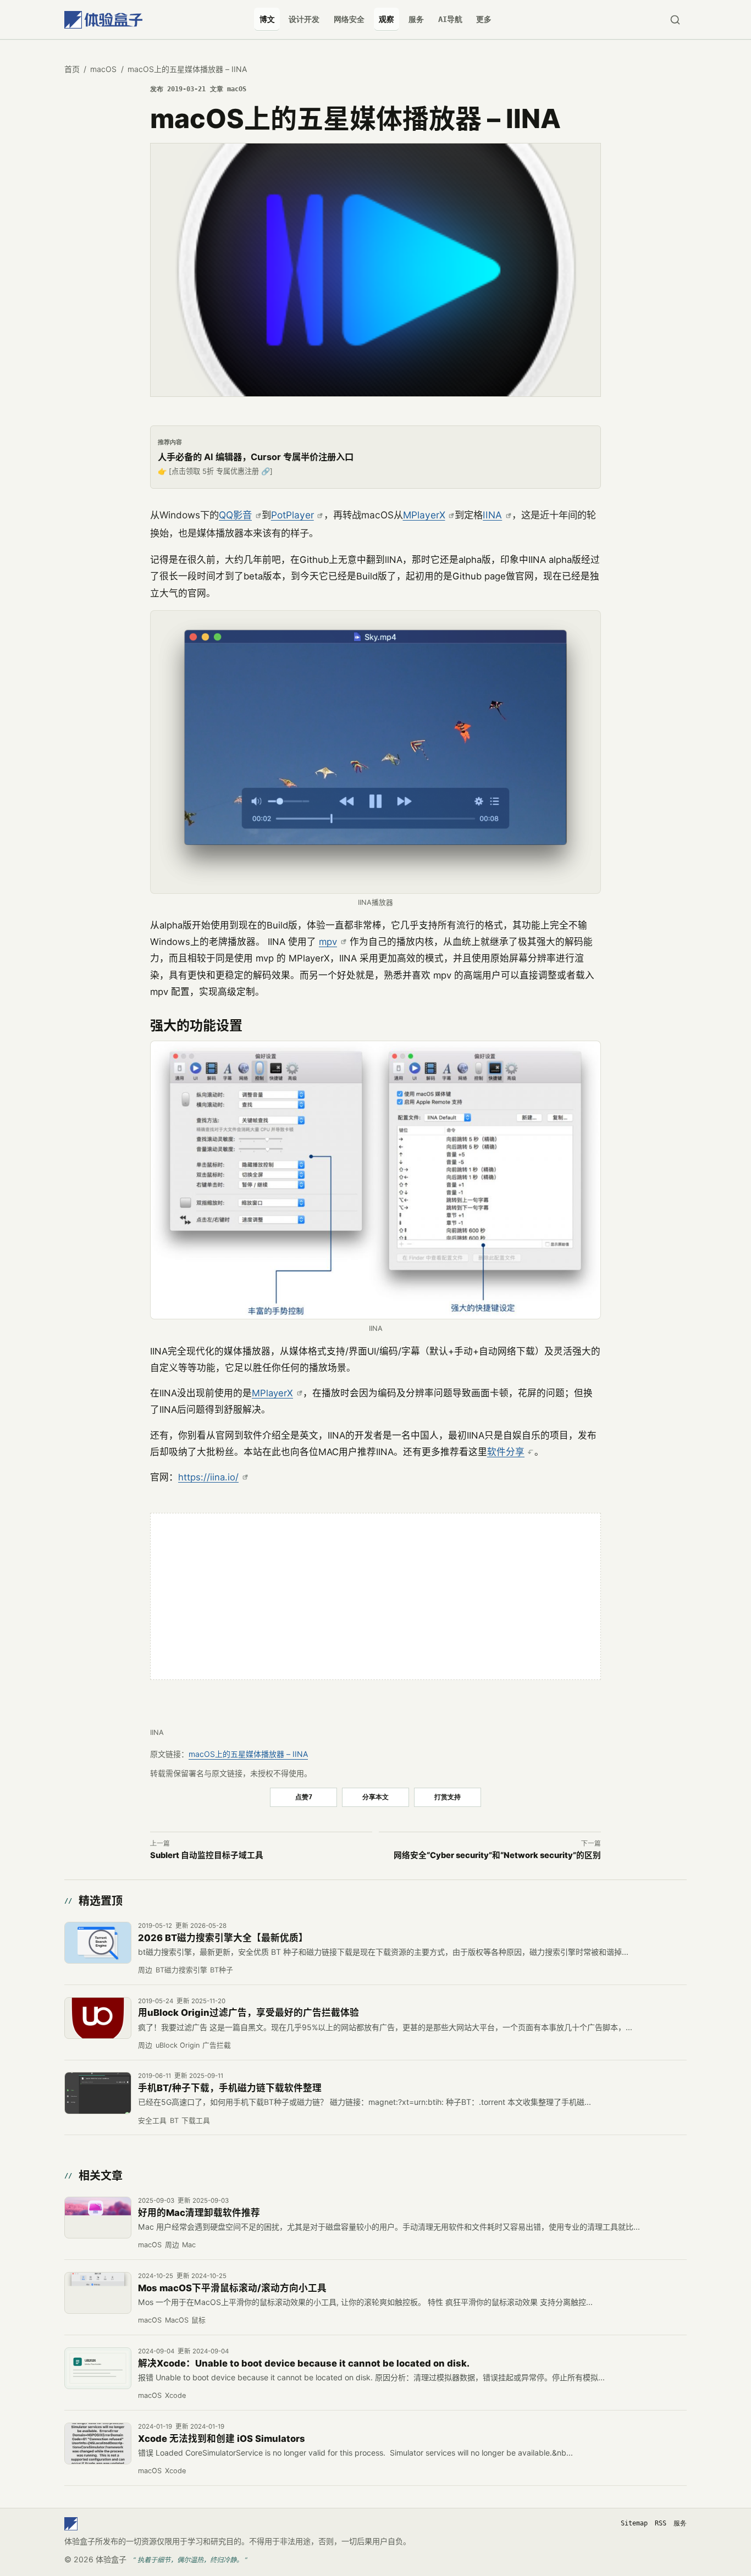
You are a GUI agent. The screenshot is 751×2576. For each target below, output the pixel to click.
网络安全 (349, 19)
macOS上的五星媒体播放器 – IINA (248, 1754)
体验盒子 (111, 2559)
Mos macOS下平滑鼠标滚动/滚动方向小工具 (232, 2288)
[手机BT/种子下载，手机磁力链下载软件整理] (98, 2093)
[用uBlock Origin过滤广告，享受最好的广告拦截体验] (98, 2018)
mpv (328, 942)
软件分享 (506, 1452)
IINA (492, 515)
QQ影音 (235, 515)
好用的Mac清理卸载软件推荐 (199, 2213)
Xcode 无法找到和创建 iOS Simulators (222, 2439)
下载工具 (196, 2121)
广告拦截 (217, 2045)
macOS (103, 69)
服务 (416, 19)
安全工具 (152, 2121)
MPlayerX (424, 515)
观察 (386, 19)
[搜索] (675, 20)
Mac (189, 2245)
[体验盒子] (103, 20)
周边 (145, 1970)
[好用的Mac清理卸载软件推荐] (98, 2218)
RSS (661, 2523)
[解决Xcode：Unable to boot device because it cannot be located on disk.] (98, 2368)
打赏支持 (448, 1797)
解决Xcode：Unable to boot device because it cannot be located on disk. (304, 2363)
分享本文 (375, 1797)
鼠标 (198, 2320)
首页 (72, 69)
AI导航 (450, 19)
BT (174, 2121)
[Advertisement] (375, 1596)
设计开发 (304, 19)
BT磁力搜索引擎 (181, 1970)
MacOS (177, 2320)
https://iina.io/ (208, 1477)
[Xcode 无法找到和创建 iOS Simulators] (98, 2444)
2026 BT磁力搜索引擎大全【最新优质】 (223, 1938)
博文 (267, 19)
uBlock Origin (178, 2045)
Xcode (175, 2395)
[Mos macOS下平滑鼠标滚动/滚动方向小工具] (98, 2293)
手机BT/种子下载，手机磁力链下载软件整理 (230, 2088)
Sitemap (634, 2523)
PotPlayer (292, 515)
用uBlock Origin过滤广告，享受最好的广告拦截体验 (249, 2013)
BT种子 (222, 1970)
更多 (484, 19)
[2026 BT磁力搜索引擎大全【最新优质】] (98, 1943)
